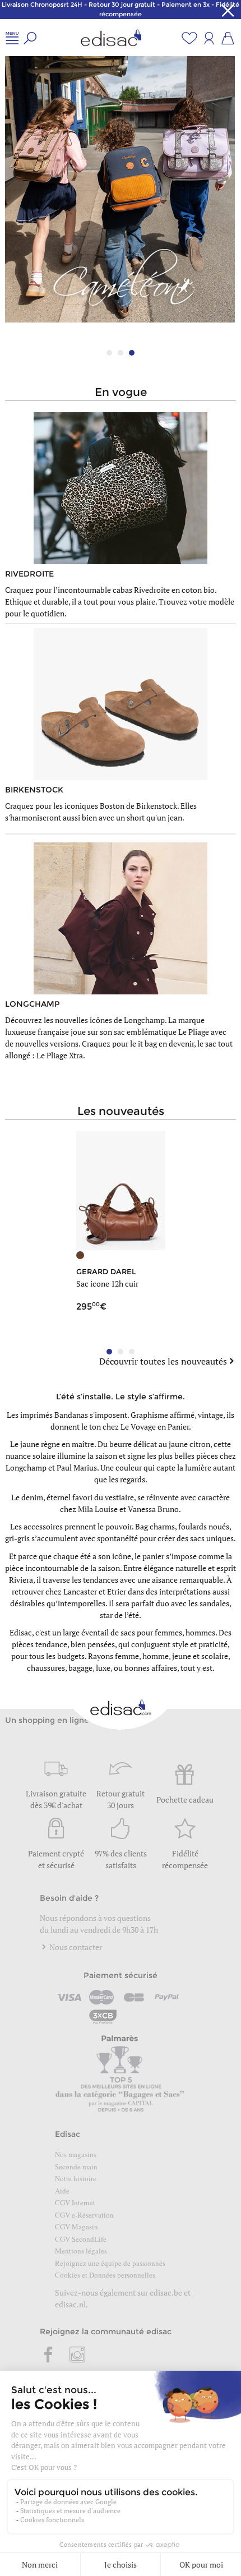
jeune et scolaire (200, 1656)
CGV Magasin (77, 2227)
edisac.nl (70, 2304)
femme (127, 1656)
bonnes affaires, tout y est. (170, 1668)
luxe (103, 1668)
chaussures (46, 1668)
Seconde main (76, 2167)
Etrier (117, 1591)
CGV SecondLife (81, 2239)
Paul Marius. (78, 1467)
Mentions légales (81, 2251)
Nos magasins (76, 2154)
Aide (62, 2191)
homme (156, 1656)
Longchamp (26, 1467)
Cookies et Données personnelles (105, 2275)
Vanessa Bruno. (154, 1509)
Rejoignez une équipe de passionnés (110, 2263)
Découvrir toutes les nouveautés (163, 1361)
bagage (80, 1668)
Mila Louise (98, 1509)
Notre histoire (76, 2178)
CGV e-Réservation (84, 2215)
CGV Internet (75, 2202)
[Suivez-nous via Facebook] (49, 2356)
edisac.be (166, 2292)
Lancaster (80, 1591)
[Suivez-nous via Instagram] (77, 2356)
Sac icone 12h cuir (107, 1284)
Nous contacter (75, 1947)
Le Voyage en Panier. (156, 1427)
